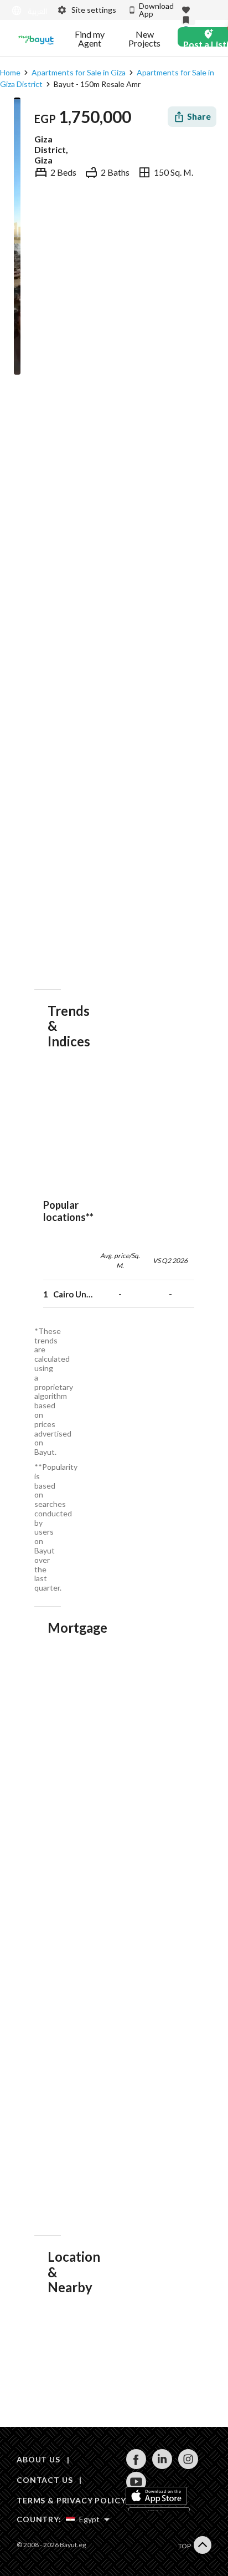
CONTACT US (45, 2480)
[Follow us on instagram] (188, 2466)
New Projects (144, 39)
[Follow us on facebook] (136, 2466)
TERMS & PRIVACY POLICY (71, 2500)
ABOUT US (38, 2459)
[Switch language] (27, 11)
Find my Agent (90, 39)
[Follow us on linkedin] (162, 2466)
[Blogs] (36, 39)
